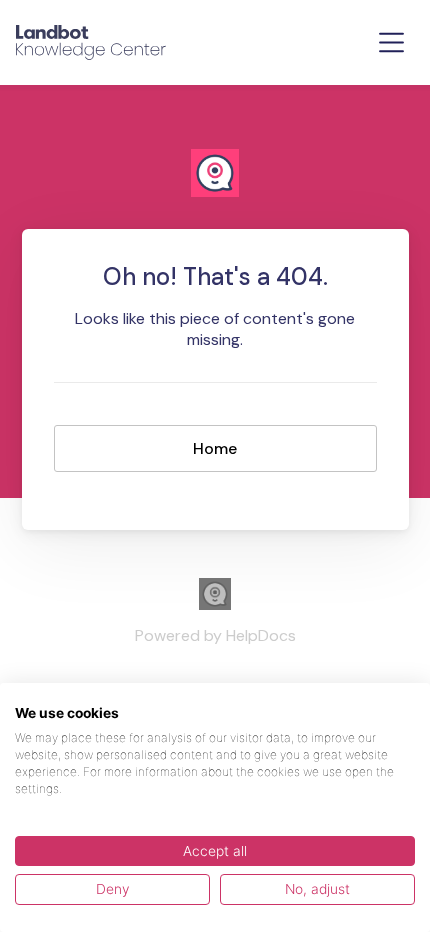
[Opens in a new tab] (215, 604)
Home (215, 448)
